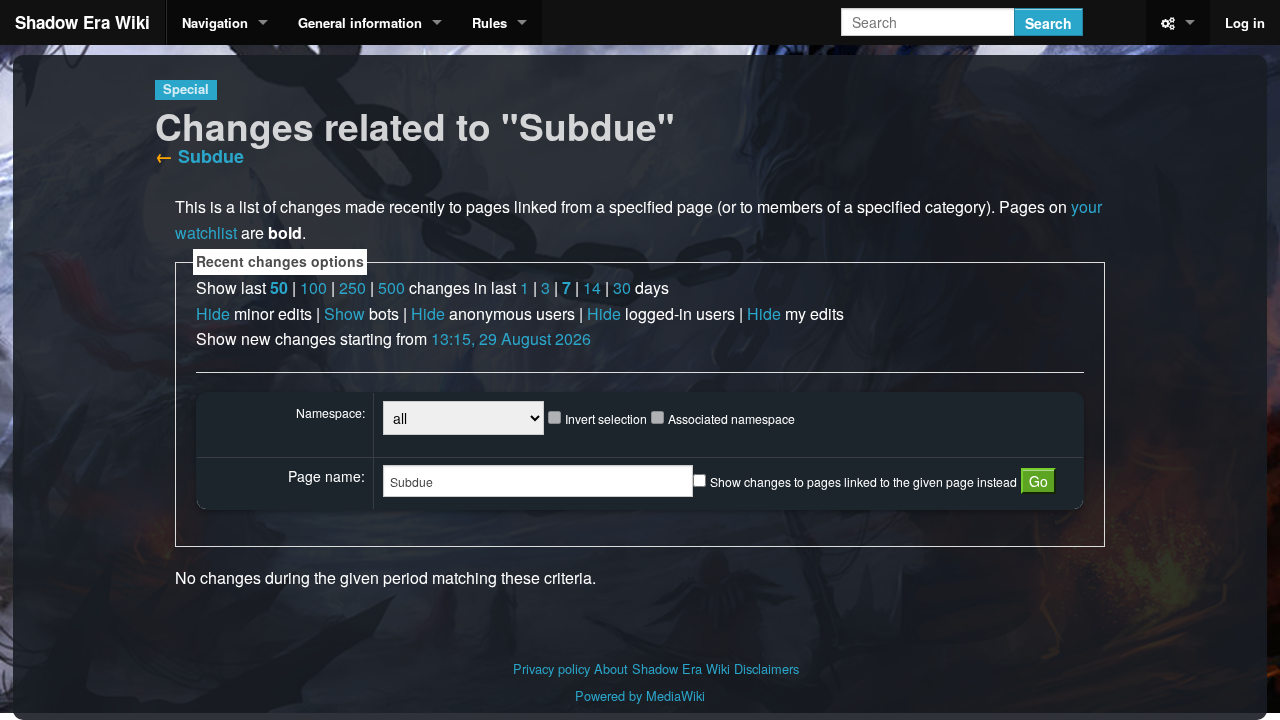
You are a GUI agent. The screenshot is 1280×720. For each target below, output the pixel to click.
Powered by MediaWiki (640, 695)
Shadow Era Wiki (82, 22)
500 (391, 287)
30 (622, 287)
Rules (489, 22)
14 (592, 287)
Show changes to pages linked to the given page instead (863, 481)
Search (1048, 23)
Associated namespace (731, 418)
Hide (213, 313)
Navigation (215, 22)
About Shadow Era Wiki (662, 668)
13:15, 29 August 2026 (511, 338)
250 (352, 287)
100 (313, 287)
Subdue (211, 156)
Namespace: (330, 412)
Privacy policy (551, 668)
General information (360, 22)
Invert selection (606, 418)
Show (344, 313)
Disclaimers (766, 668)
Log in (1245, 22)
